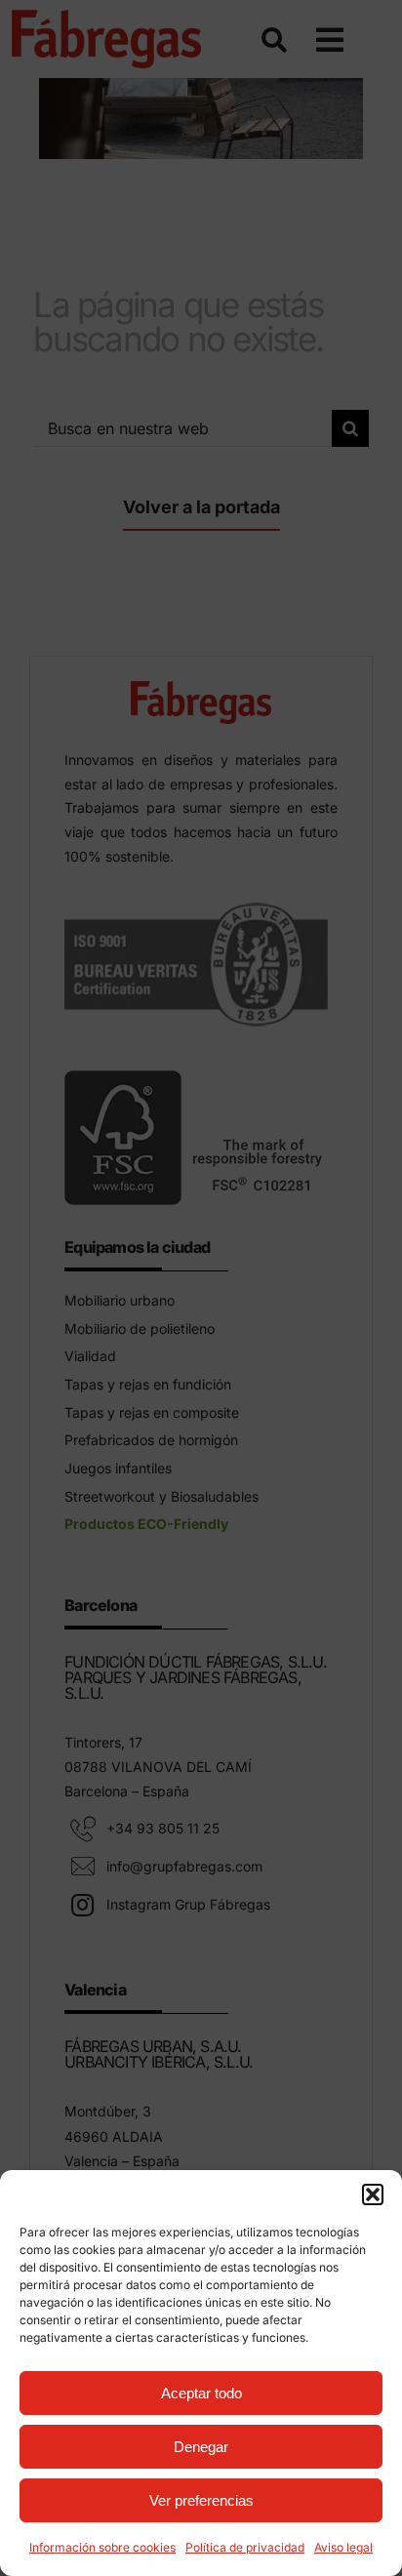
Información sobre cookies (102, 2547)
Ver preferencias (201, 2500)
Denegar (201, 2447)
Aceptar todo (201, 2393)
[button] (373, 2194)
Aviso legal (343, 2547)
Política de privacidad (245, 2547)
